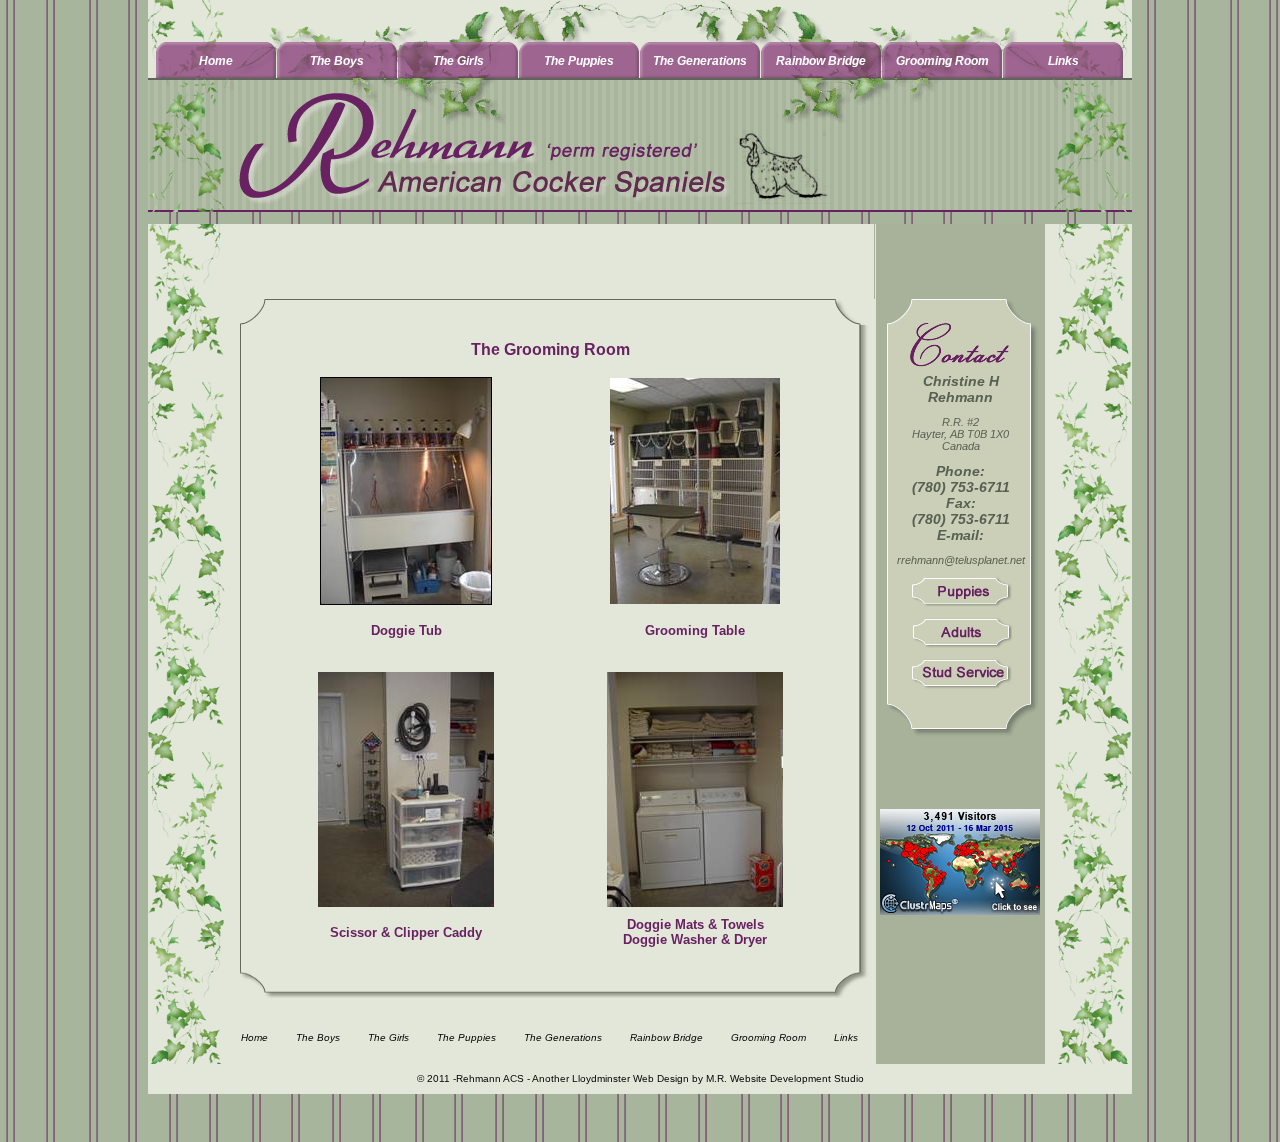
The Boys (337, 61)
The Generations (700, 61)
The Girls (458, 61)
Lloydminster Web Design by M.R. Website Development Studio (718, 1078)
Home (216, 61)
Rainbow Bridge (821, 61)
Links (1063, 61)
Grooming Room (942, 61)
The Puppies (579, 61)
